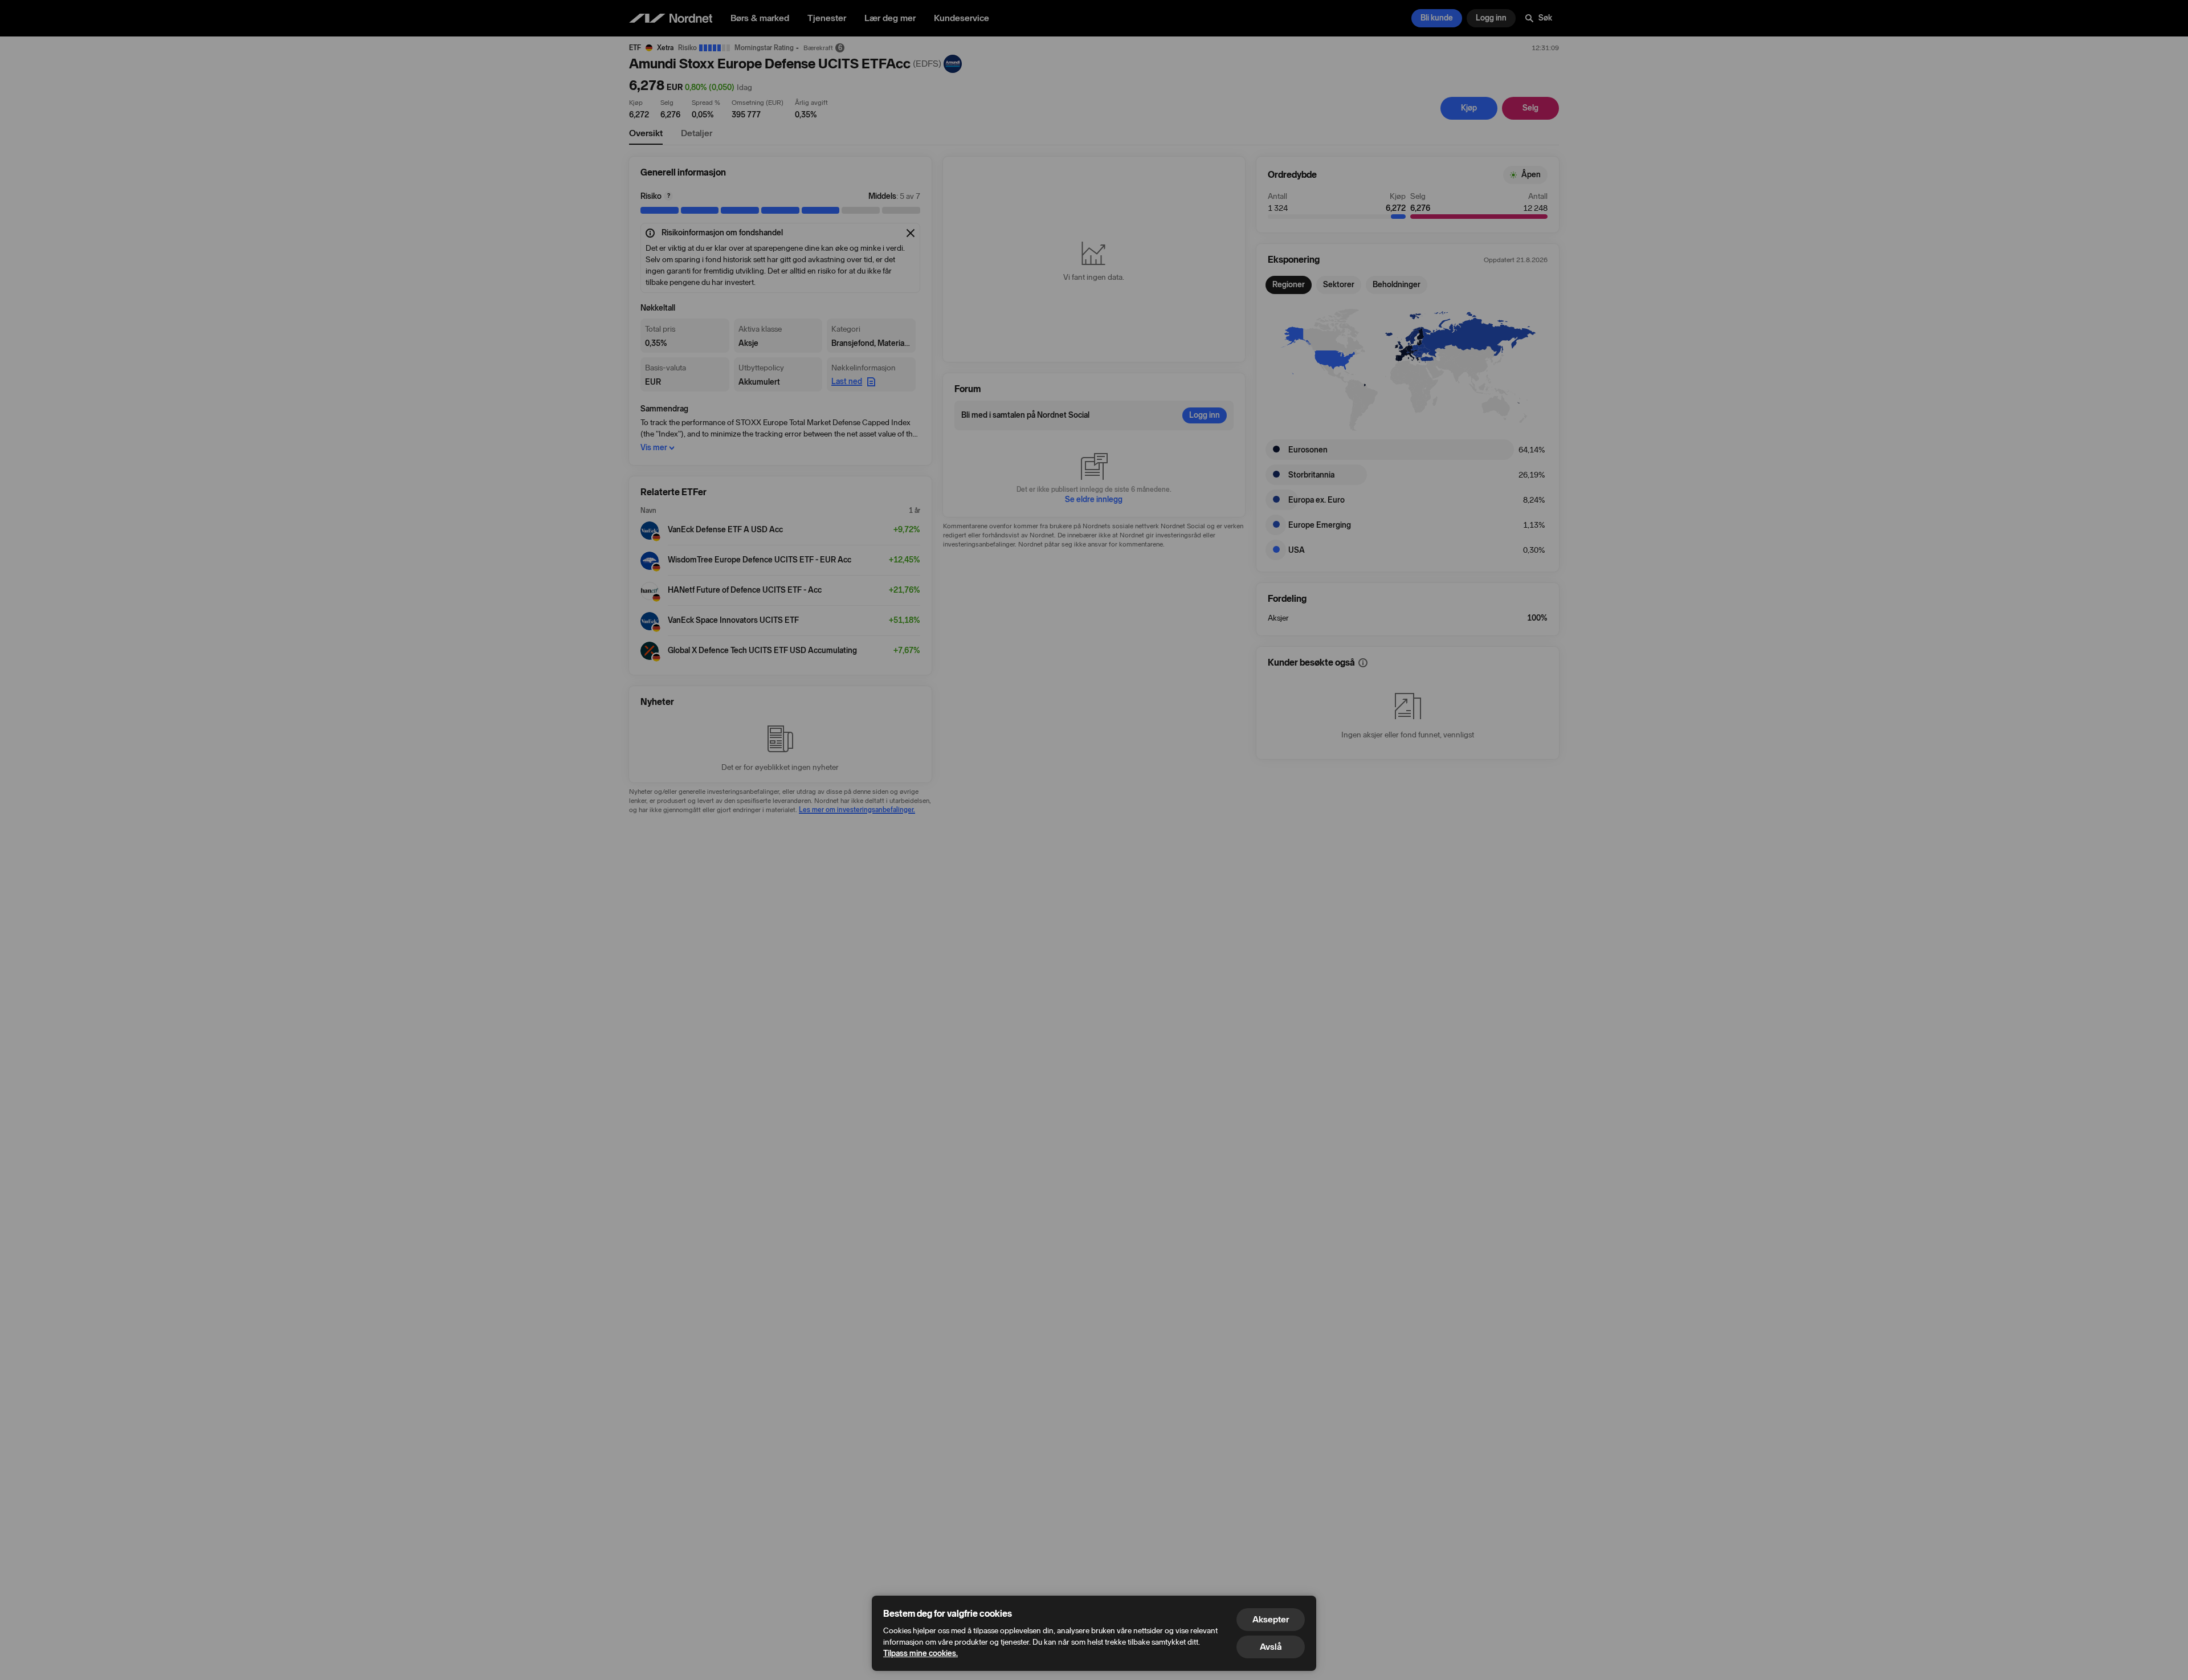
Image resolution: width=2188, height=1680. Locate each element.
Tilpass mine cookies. (920, 1654)
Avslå (1271, 1647)
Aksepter (1271, 1619)
